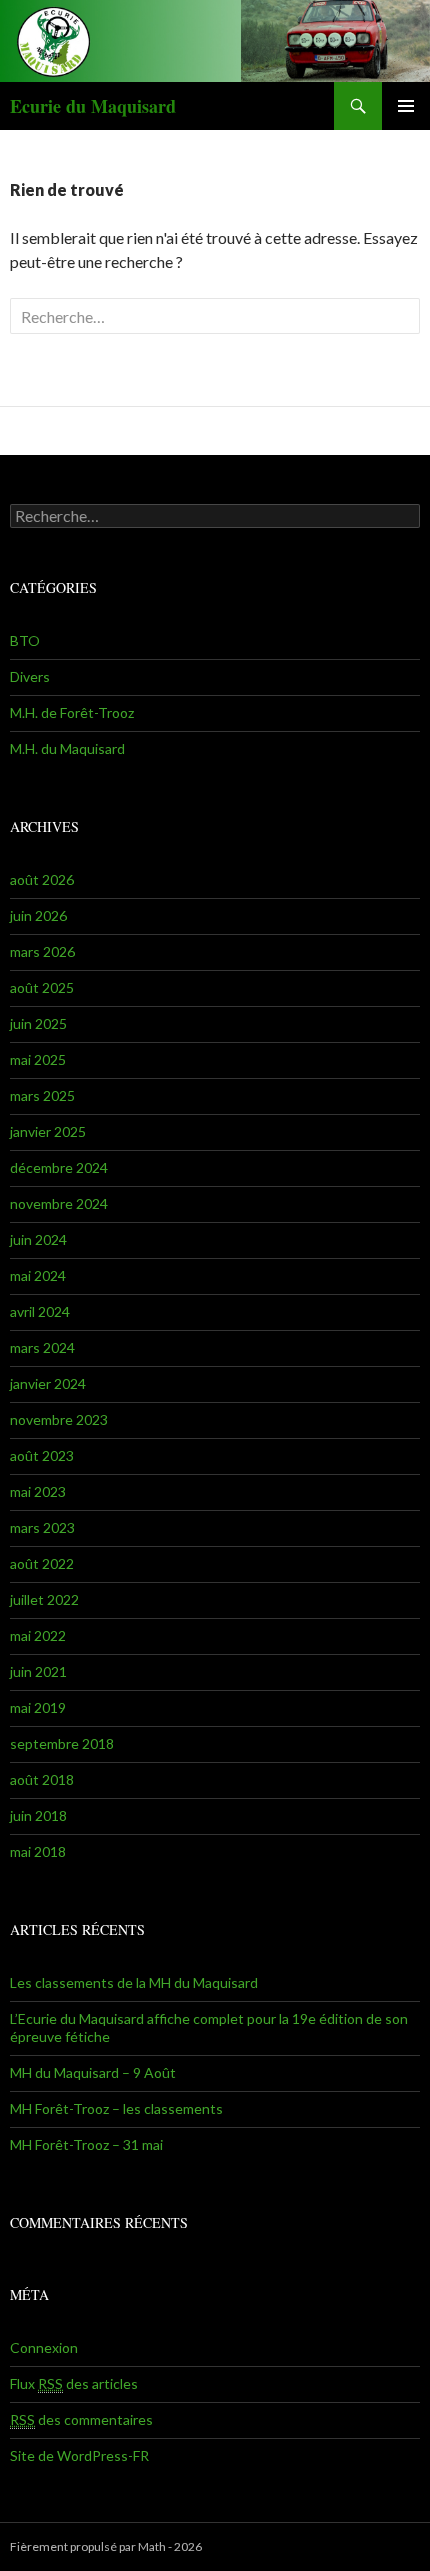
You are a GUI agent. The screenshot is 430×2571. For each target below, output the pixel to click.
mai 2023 (38, 1491)
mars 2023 (42, 1527)
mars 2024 (42, 1347)
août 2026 (42, 879)
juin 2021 (38, 1671)
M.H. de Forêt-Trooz (72, 712)
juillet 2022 (44, 1599)
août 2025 (42, 987)
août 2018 (42, 1779)
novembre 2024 (59, 1203)
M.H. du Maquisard (67, 748)
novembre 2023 (59, 1419)
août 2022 (42, 1563)
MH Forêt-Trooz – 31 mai (86, 2144)
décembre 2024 (59, 1167)
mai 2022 (38, 1635)
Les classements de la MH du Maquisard (134, 1982)
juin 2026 (38, 915)
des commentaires (81, 2419)
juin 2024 (38, 1239)
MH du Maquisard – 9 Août (93, 2072)
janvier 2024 (48, 1383)
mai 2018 (38, 1851)
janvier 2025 (48, 1131)
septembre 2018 (62, 1743)
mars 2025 (42, 1095)
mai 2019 (38, 1707)
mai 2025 (38, 1059)
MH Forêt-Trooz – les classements (116, 2108)
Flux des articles (74, 2383)
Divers (30, 676)
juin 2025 (38, 1023)
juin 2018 (38, 1815)
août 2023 (42, 1455)
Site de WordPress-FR (79, 2455)
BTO (25, 640)
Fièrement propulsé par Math (88, 2546)
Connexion (44, 2347)
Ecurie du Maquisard (93, 106)
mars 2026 (42, 951)
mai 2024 (38, 1275)
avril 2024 (40, 1311)
